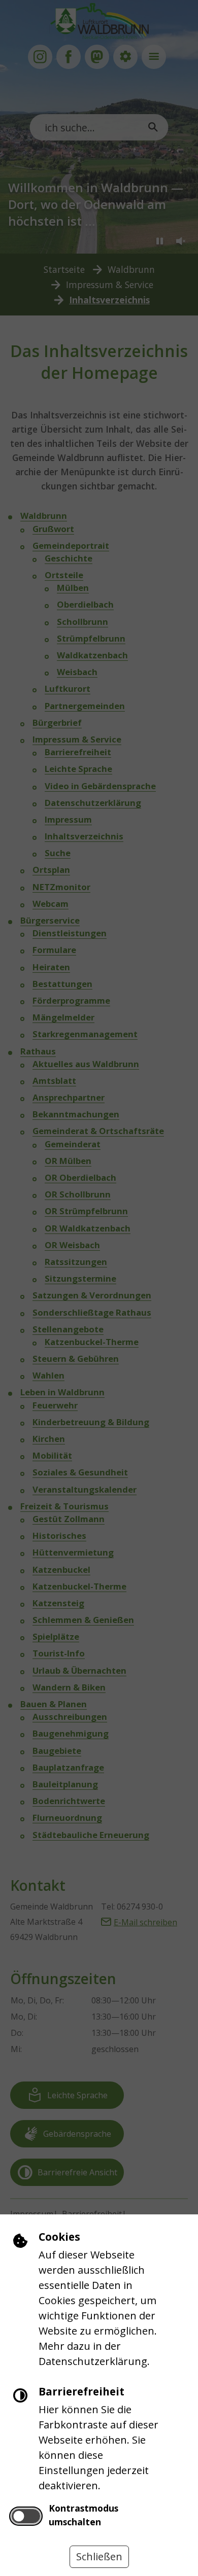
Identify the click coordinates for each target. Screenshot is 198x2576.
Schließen (99, 2556)
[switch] (26, 2516)
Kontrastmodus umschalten (84, 2515)
